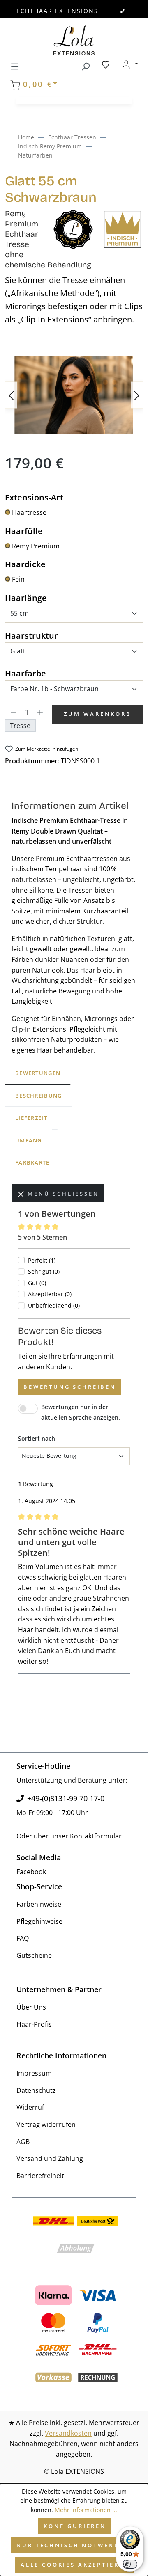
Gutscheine (34, 1955)
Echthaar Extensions (57, 11)
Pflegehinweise (39, 1921)
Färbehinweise (39, 1904)
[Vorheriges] (11, 395)
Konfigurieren (75, 2526)
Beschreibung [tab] (38, 1096)
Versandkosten (68, 2433)
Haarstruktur (31, 635)
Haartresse (29, 512)
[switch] (130, 2564)
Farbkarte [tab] (32, 1162)
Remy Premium (36, 546)
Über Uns (31, 2007)
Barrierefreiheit (40, 2176)
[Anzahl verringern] (14, 712)
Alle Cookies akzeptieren (75, 2565)
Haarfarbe (25, 673)
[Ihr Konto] (129, 64)
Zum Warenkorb (98, 714)
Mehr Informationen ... (86, 2510)
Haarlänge (26, 598)
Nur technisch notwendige (75, 2545)
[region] (74, 395)
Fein (18, 579)
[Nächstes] (137, 395)
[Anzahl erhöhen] (40, 712)
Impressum (34, 2073)
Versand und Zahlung (50, 2158)
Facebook (31, 1872)
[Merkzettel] (106, 64)
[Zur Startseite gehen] (74, 40)
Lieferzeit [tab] (31, 1118)
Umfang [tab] (29, 1140)
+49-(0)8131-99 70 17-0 (66, 1798)
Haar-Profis (34, 2024)
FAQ (23, 1938)
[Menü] (15, 65)
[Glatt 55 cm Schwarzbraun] (74, 395)
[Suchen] (86, 65)
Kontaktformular (96, 1836)
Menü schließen (62, 1194)
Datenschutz (36, 2090)
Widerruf (30, 2107)
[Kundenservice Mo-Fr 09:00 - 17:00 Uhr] (123, 11)
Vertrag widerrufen (46, 2124)
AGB (23, 2142)
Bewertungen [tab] (38, 1073)
